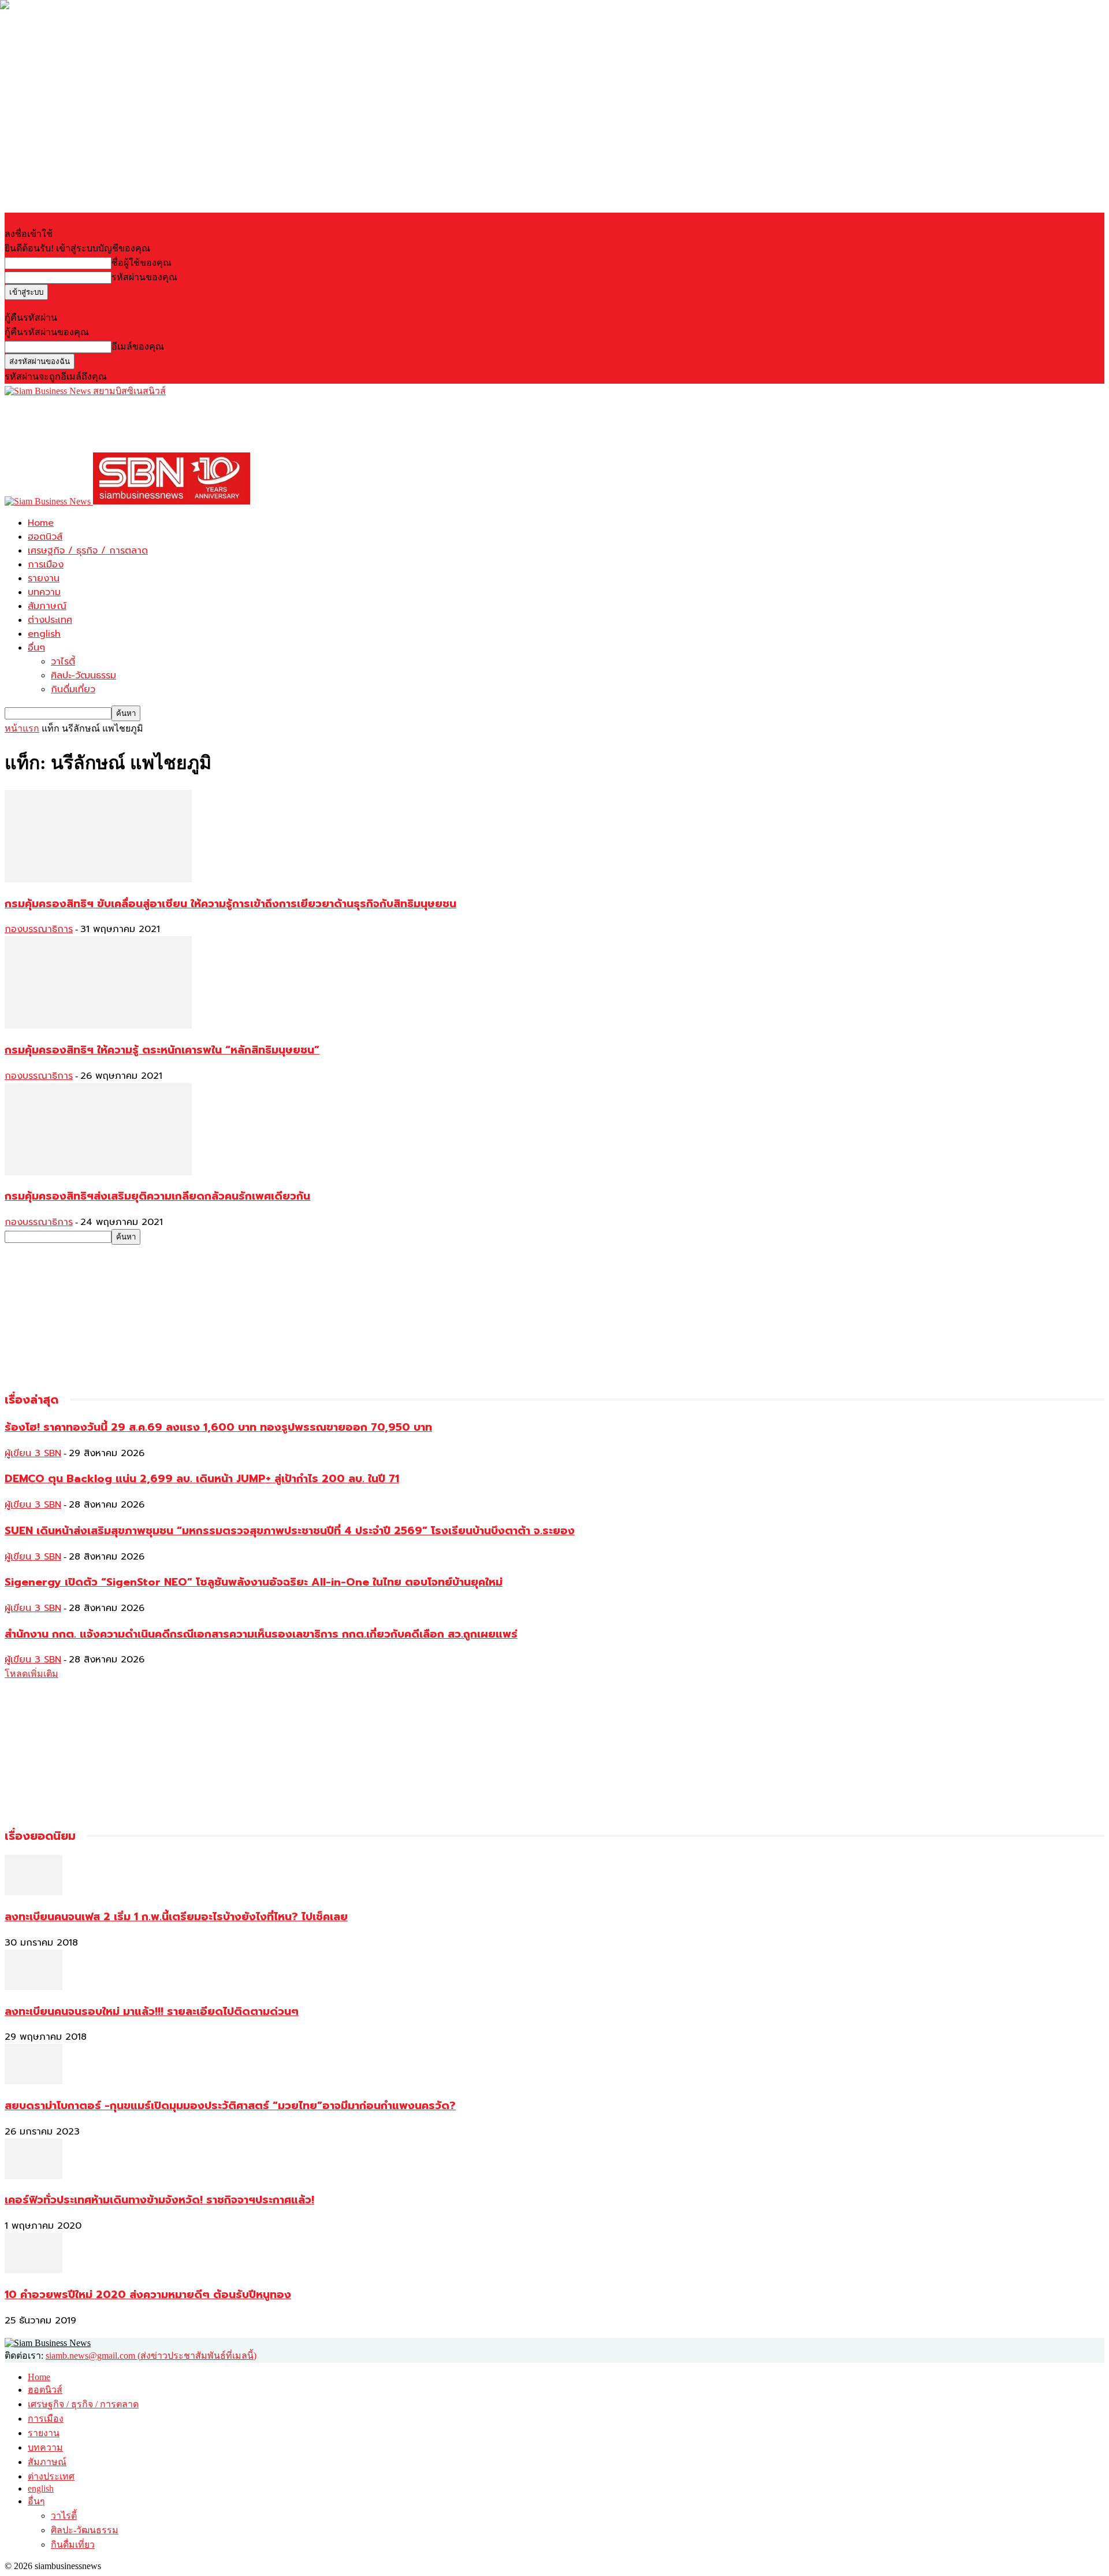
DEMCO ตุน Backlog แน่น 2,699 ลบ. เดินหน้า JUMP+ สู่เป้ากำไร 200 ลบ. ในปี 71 (202, 1479)
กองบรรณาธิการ (39, 929)
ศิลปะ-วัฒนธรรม (83, 675)
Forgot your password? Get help (64, 305)
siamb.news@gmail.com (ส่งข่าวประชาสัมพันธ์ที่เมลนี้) (151, 2356)
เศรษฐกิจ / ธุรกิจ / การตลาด (88, 551)
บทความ (44, 592)
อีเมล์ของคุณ (138, 346)
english (44, 634)
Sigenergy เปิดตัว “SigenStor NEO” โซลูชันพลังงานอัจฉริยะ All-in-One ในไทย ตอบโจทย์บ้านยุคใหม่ (254, 1582)
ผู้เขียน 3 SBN (33, 1453)
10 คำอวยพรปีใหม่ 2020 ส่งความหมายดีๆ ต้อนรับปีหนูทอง (148, 2295)
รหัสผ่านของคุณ (144, 277)
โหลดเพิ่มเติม (31, 1674)
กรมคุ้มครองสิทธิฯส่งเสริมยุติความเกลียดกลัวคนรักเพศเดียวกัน (157, 1196)
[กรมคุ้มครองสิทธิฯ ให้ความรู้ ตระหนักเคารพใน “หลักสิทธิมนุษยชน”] (98, 1025)
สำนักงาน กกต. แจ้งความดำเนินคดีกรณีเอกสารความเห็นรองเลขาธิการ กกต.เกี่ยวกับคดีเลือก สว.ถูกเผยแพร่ (261, 1634)
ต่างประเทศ (50, 620)
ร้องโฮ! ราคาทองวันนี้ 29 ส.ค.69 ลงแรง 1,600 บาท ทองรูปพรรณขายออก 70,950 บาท (218, 1427)
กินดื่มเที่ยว (73, 689)
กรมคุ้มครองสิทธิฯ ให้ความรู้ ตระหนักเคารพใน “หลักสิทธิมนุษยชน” (162, 1050)
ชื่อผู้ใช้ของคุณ (142, 263)
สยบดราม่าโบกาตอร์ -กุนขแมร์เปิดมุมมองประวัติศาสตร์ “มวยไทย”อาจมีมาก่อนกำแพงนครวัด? (230, 2106)
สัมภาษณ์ (47, 606)
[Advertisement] (215, 424)
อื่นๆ (36, 648)
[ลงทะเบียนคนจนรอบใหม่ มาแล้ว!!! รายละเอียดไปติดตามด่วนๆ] (34, 1987)
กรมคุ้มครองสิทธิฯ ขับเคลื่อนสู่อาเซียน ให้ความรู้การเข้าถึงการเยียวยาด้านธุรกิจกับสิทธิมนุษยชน (230, 904)
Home (41, 523)
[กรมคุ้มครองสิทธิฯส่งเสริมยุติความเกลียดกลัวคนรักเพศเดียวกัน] (98, 1172)
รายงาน (44, 578)
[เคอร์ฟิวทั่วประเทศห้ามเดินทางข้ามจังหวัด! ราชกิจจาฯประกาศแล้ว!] (34, 2176)
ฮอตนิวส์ (45, 537)
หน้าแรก (22, 728)
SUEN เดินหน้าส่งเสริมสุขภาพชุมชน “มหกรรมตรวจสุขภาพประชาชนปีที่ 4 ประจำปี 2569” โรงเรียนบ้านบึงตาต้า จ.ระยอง (290, 1531)
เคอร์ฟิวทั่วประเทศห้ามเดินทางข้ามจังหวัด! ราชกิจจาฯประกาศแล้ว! (159, 2200)
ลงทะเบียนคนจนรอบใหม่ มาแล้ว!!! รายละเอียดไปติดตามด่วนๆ (152, 2011)
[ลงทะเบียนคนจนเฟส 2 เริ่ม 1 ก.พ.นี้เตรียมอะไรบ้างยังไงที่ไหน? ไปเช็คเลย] (34, 1892)
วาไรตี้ (63, 662)
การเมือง (46, 565)
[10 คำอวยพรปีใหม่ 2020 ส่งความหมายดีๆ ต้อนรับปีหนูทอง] (34, 2270)
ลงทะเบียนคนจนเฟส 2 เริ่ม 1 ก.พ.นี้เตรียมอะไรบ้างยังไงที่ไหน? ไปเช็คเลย (176, 1917)
